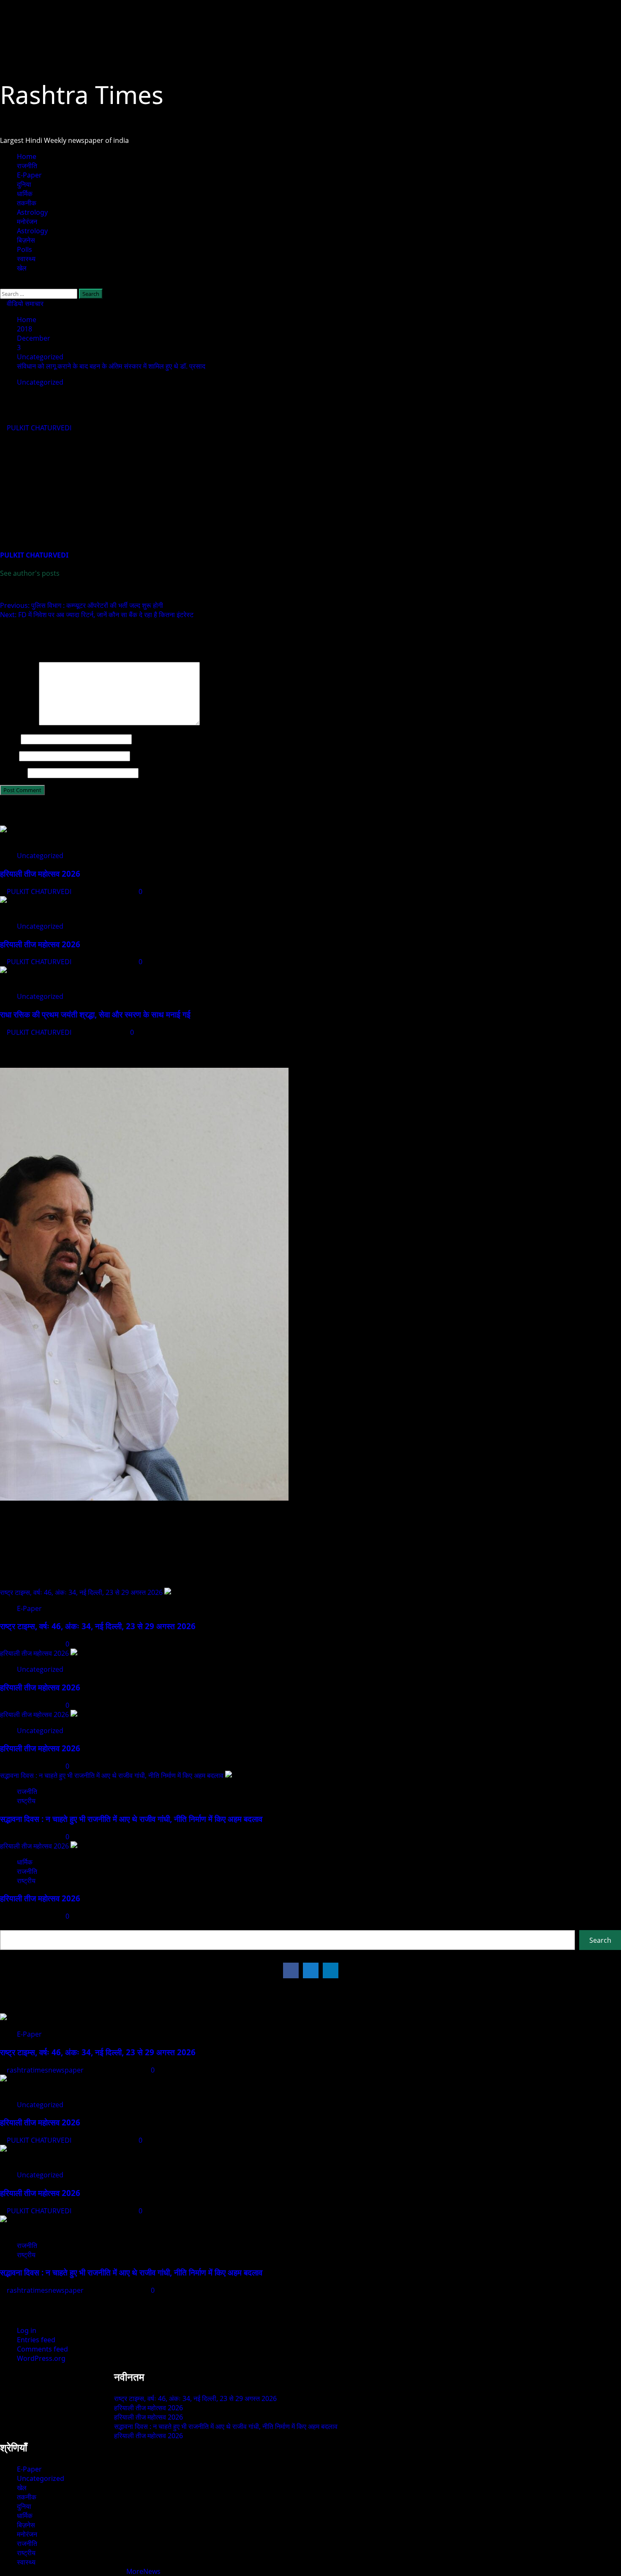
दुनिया (24, 184)
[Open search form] (3, 284)
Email (9, 756)
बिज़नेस (26, 240)
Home (27, 156)
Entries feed (36, 2340)
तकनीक (27, 203)
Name (10, 739)
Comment (19, 723)
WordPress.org (41, 2358)
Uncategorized (40, 382)
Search (11, 1925)
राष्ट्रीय (26, 1801)
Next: (97, 615)
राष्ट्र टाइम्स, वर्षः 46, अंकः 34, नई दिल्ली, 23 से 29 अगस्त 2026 (81, 1592)
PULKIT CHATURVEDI (40, 428)
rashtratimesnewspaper (46, 2070)
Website (13, 773)
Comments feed (42, 2349)
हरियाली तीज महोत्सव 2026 (40, 874)
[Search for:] (39, 293)
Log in (27, 2330)
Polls (25, 249)
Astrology (32, 212)
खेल (22, 268)
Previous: (82, 605)
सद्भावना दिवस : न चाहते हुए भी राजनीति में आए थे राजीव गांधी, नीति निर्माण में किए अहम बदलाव (112, 1775)
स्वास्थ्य (26, 259)
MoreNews (143, 2571)
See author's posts (30, 573)
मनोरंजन (27, 222)
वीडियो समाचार (24, 304)
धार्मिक (25, 194)
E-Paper (29, 175)
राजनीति (27, 166)
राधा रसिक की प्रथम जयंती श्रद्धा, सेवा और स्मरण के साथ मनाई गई (95, 1014)
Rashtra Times (82, 94)
